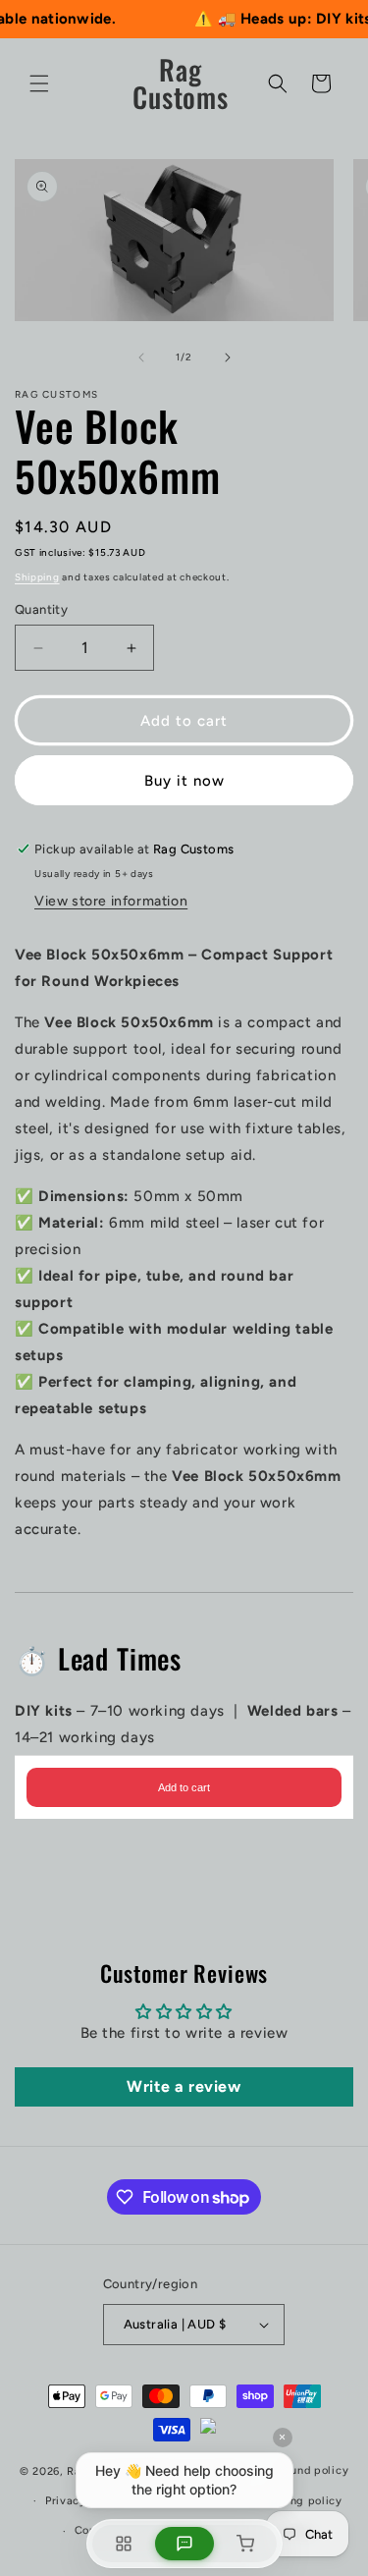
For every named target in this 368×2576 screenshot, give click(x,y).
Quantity (41, 609)
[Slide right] (228, 357)
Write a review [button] (184, 2086)
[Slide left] (141, 357)
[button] (39, 83)
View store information (111, 901)
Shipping (37, 577)
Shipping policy (298, 2501)
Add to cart (184, 1787)
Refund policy (310, 2470)
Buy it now (184, 781)
